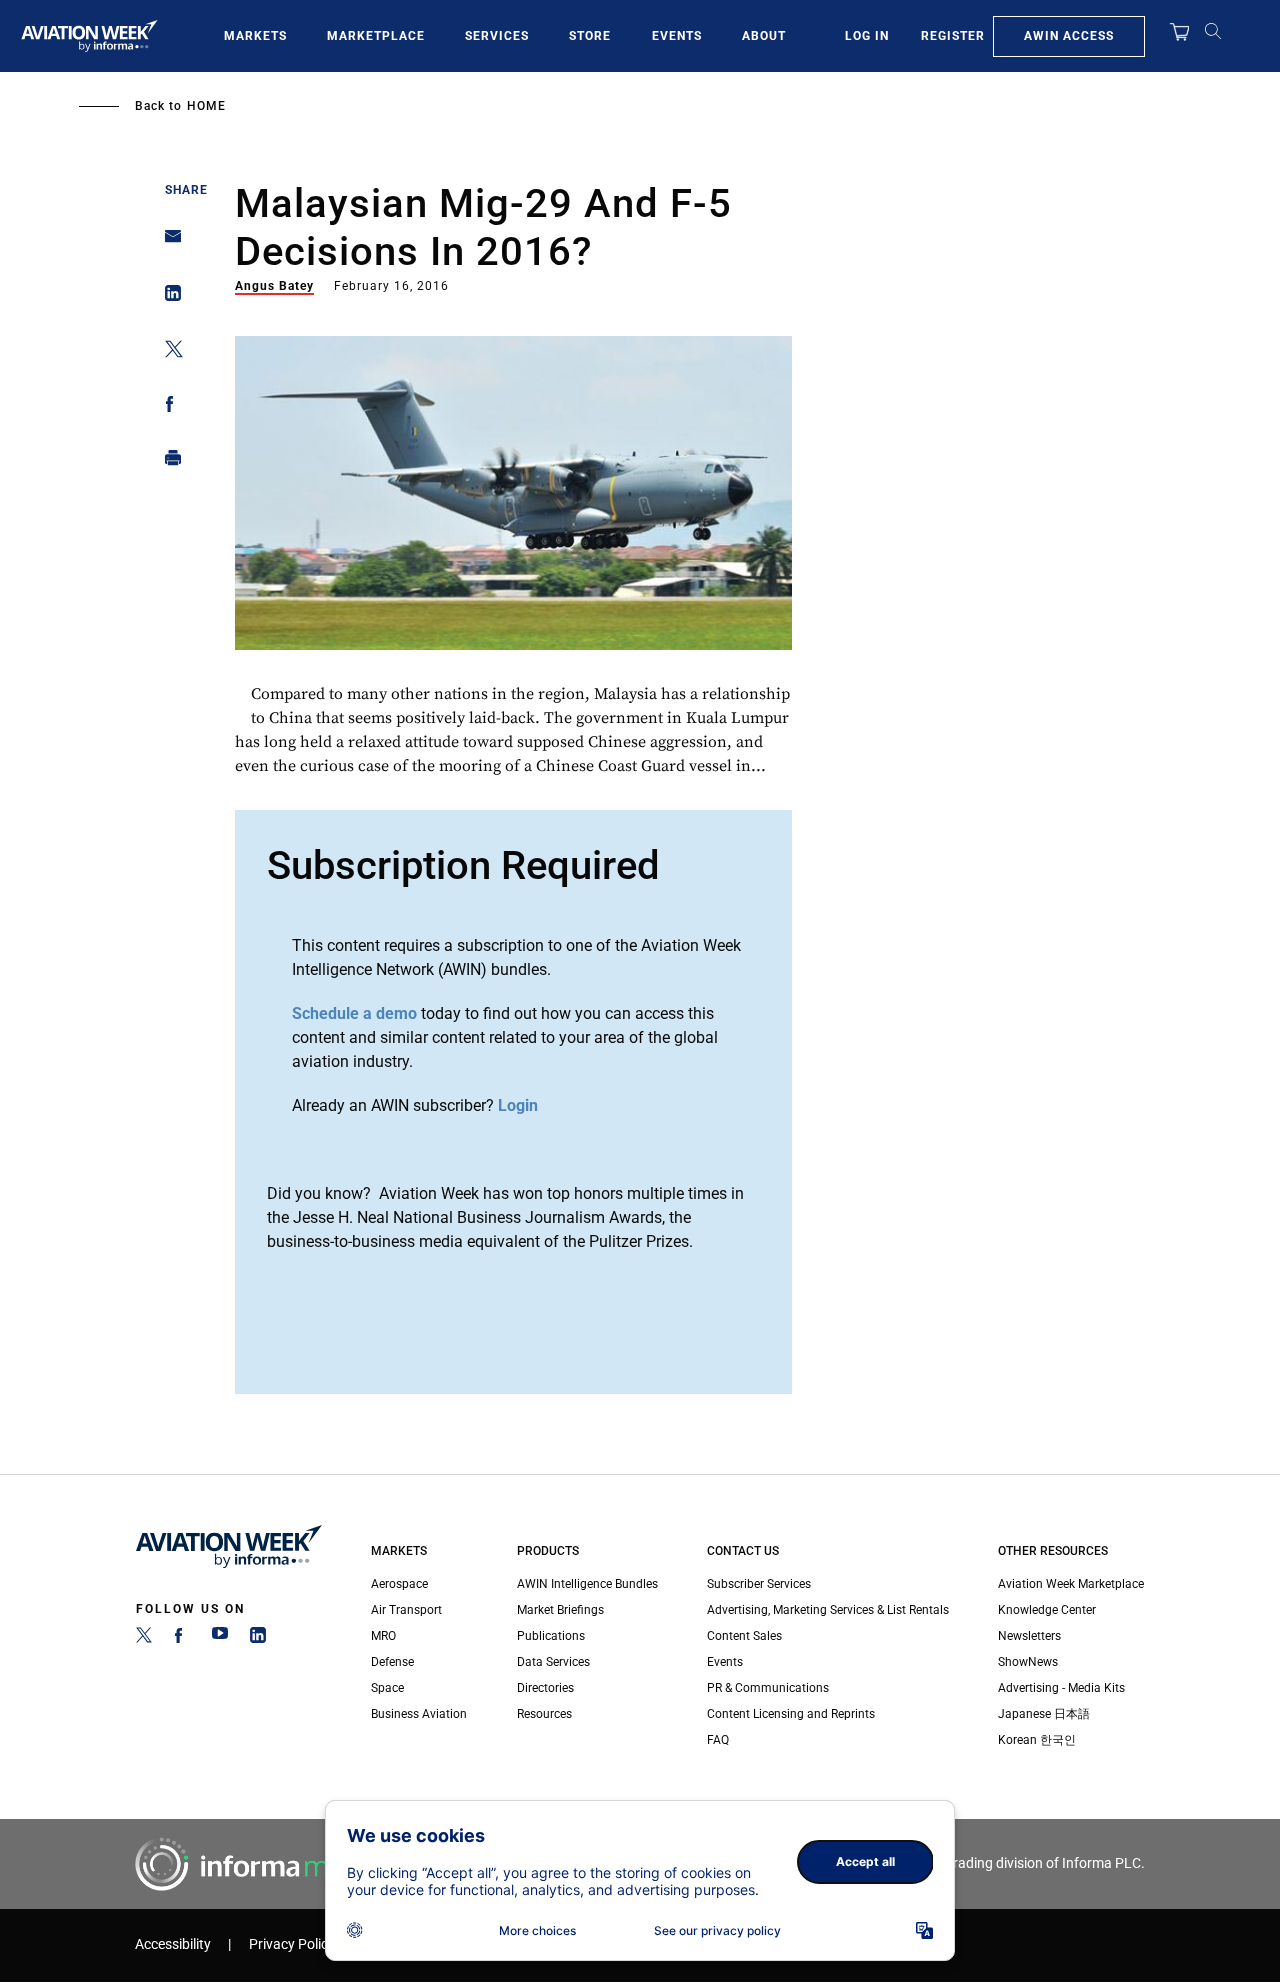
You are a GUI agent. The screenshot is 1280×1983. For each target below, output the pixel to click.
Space (387, 1688)
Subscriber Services (759, 1584)
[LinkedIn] (258, 1639)
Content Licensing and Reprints (791, 1714)
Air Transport (406, 1610)
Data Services (553, 1662)
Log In (867, 36)
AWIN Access (1069, 36)
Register (953, 36)
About (764, 36)
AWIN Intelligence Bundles (587, 1584)
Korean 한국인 (1037, 1740)
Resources (544, 1714)
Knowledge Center (1047, 1610)
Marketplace (376, 36)
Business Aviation (419, 1714)
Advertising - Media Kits (1061, 1688)
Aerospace (399, 1584)
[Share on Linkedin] (167, 297)
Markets (255, 36)
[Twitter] (144, 1639)
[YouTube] (220, 1639)
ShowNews (1028, 1662)
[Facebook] (182, 1639)
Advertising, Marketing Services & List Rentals (828, 1610)
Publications (551, 1636)
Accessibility (173, 1944)
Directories (545, 1688)
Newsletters (1029, 1636)
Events (677, 36)
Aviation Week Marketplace (1071, 1584)
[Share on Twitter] (167, 352)
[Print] (167, 462)
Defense (392, 1662)
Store (590, 36)
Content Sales (744, 1636)
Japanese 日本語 (1044, 1714)
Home (206, 106)
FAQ (718, 1740)
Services (497, 36)
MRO (383, 1636)
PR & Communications (768, 1688)
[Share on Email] (167, 242)
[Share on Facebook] (167, 407)
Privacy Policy (292, 1944)
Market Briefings (560, 1610)
